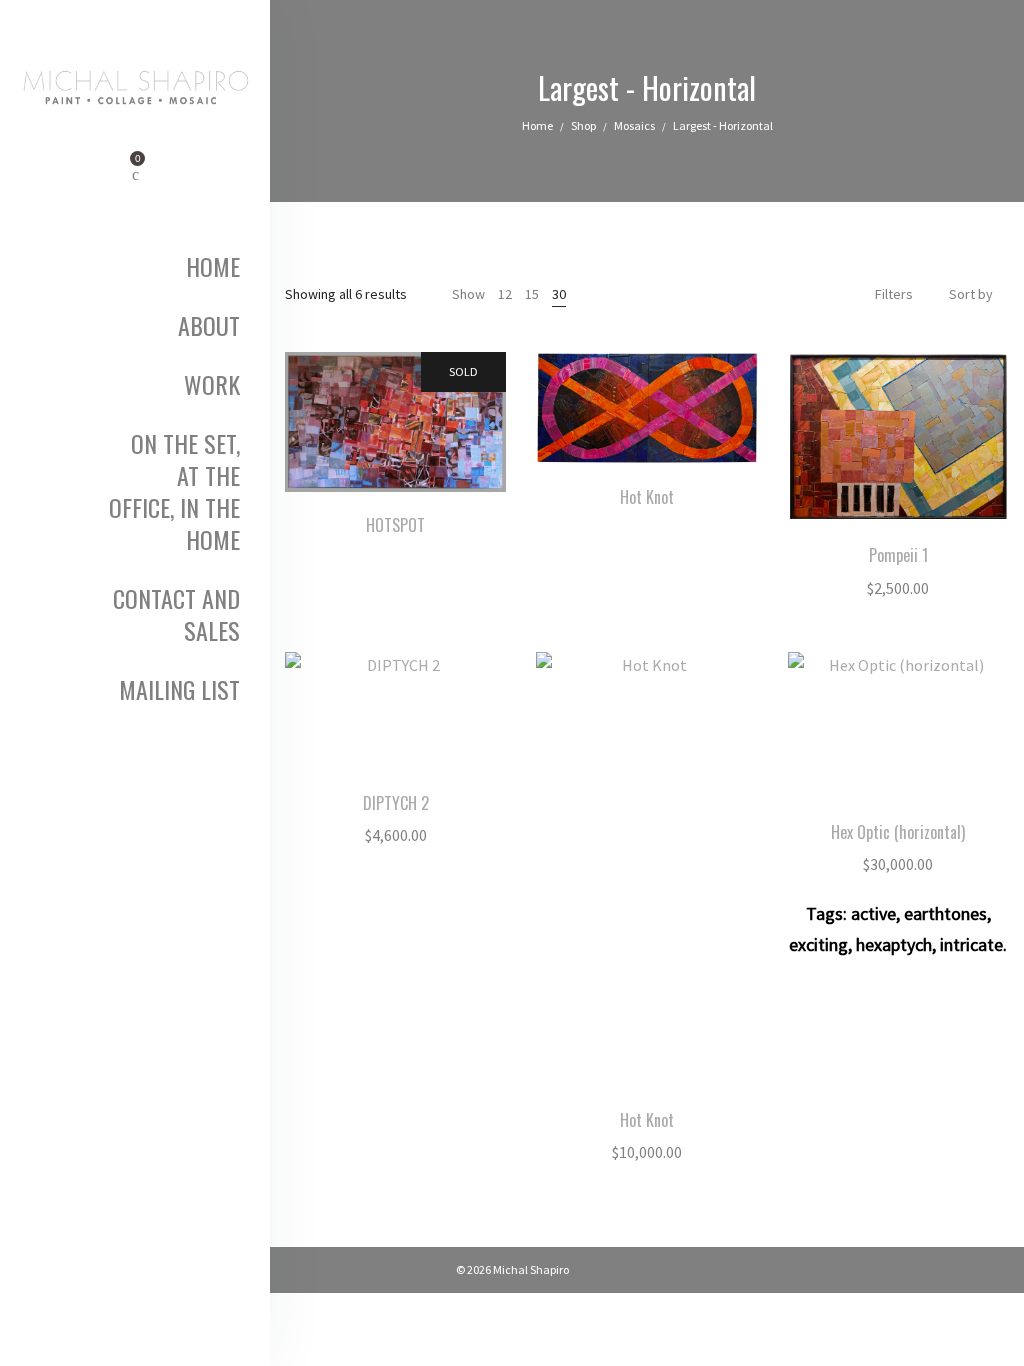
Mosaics (634, 125)
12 (505, 294)
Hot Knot (647, 497)
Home (537, 125)
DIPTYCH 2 (396, 803)
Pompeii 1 (898, 555)
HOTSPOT (395, 525)
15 (532, 294)
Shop (583, 125)
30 (559, 294)
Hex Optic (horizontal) (898, 832)
